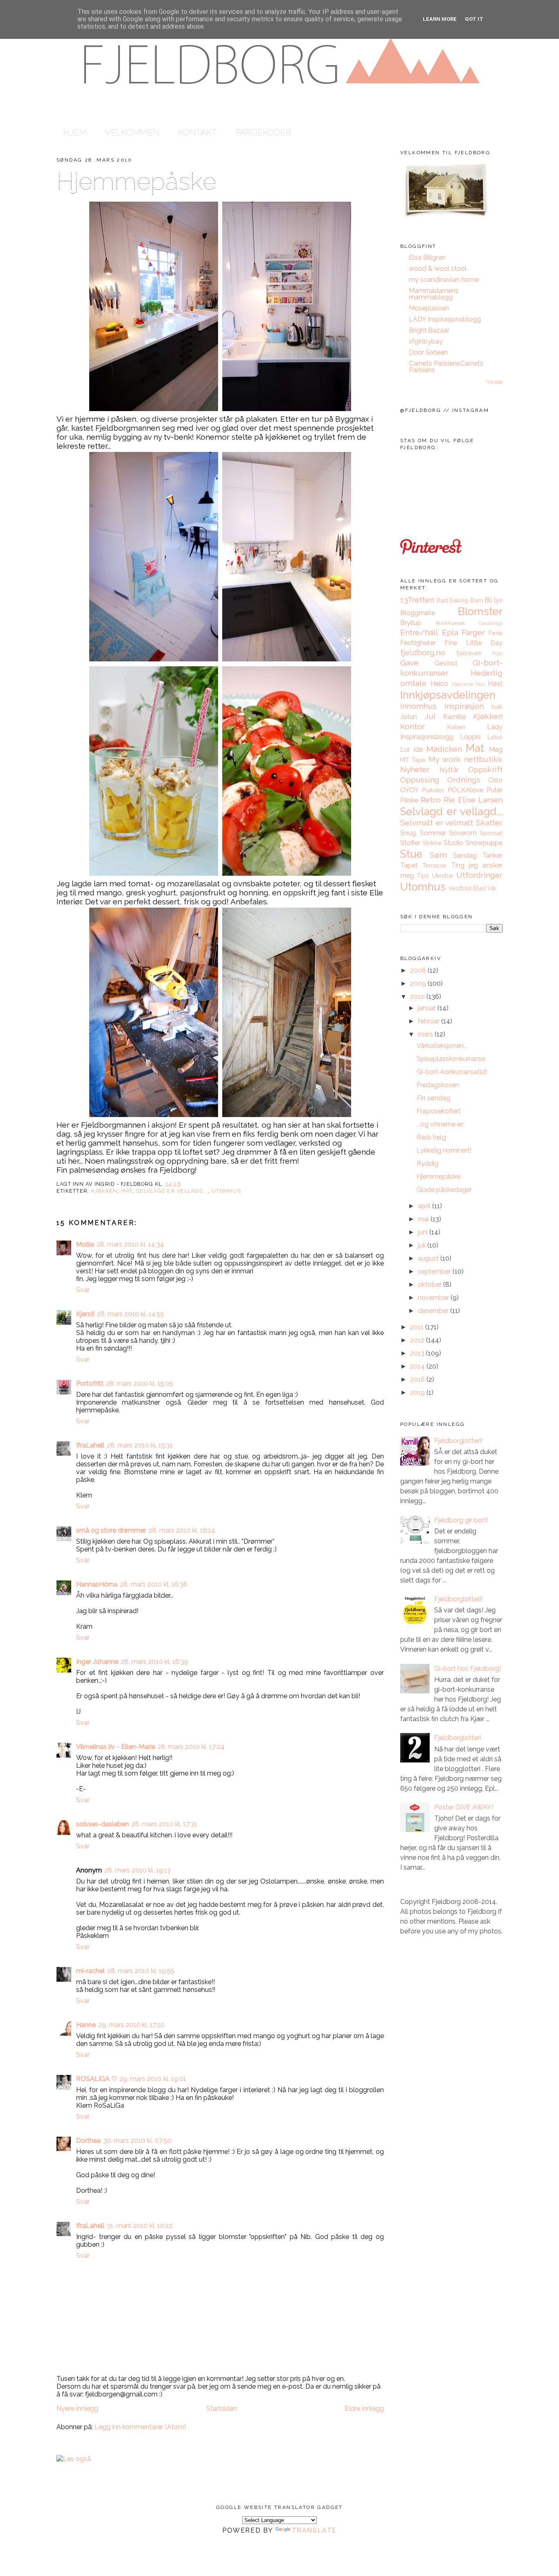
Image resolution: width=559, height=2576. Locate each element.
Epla (450, 632)
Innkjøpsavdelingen (448, 695)
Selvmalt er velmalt (437, 823)
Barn (477, 600)
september (435, 1271)
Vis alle (495, 382)
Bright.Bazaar (429, 330)
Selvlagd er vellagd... (172, 1191)
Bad (442, 600)
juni (424, 1232)
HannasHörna (97, 1584)
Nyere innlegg (77, 2409)
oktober (431, 1285)
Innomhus (418, 706)
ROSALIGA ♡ (97, 2079)
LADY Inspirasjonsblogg (445, 319)
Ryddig (427, 1163)
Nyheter (415, 769)
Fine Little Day (473, 643)
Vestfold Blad (467, 888)
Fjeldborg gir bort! (461, 1520)
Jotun (409, 717)
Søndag (465, 855)
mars (426, 1034)
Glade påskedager (444, 1190)
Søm (438, 855)
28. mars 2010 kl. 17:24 (191, 1747)
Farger (473, 632)
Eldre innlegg (364, 2409)
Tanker (493, 855)
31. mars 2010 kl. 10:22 (140, 2226)
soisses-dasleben (103, 1824)
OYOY (409, 790)
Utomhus (226, 1191)
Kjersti (85, 1314)
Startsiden (222, 2409)
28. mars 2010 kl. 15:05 (140, 1384)
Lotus (495, 737)
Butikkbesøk (451, 623)
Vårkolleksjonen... (442, 1046)
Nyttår (449, 770)
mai (424, 1219)
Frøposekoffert (439, 1111)
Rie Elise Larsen (473, 800)
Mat (127, 1191)
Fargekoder (264, 132)
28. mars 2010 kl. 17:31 (164, 1824)
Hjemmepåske (136, 181)
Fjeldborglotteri (458, 1738)
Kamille (454, 717)
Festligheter (418, 643)
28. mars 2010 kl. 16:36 (154, 1584)
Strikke (432, 843)
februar (429, 1021)
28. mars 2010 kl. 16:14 (182, 1530)
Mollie (85, 1244)
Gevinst (446, 663)
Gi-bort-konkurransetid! (452, 1072)
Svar (83, 1290)
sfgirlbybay (426, 341)
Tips (423, 876)
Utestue (443, 876)
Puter (495, 790)
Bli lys (494, 600)
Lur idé (411, 750)
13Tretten (417, 600)
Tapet (409, 865)
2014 (418, 1366)
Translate (314, 2530)
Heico (439, 684)
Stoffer (410, 843)
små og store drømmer (111, 1530)
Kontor (412, 726)
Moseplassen (429, 308)
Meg (496, 750)
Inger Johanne (97, 1662)
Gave (409, 663)
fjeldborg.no (423, 652)
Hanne (86, 2025)
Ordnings (464, 780)
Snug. (409, 833)
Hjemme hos (468, 684)
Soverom (463, 833)
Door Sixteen (428, 352)
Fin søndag (433, 1098)
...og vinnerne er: (440, 1124)
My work (445, 759)
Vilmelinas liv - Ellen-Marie (116, 1747)
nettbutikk (483, 759)
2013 (418, 1353)
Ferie (496, 633)
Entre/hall (419, 632)
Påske (409, 800)
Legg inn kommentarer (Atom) (140, 2427)
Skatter (489, 823)
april (425, 1206)
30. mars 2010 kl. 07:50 (137, 2141)
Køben (456, 727)
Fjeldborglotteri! (458, 1441)
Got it (474, 19)
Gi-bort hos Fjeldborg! (468, 1669)
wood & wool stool (438, 269)
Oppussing (420, 780)
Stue (411, 854)
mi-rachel (90, 1971)
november (434, 1298)
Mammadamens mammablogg (434, 294)
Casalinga (491, 623)
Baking (459, 600)
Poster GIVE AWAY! (464, 1807)
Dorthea (88, 2141)
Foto (497, 653)
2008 (419, 970)
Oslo (495, 780)
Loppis (470, 737)
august (429, 1258)
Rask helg (431, 1137)
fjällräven (469, 653)
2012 (418, 1340)
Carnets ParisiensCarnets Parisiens (446, 367)
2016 (418, 1379)
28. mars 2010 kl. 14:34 (130, 1244)
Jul (430, 716)
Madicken (444, 749)
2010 (418, 997)
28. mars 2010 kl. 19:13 (137, 1870)
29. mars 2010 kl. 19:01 (153, 2079)
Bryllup (411, 623)
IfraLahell (90, 1445)
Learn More (440, 19)
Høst (495, 684)
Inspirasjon (464, 706)
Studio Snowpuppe (473, 843)
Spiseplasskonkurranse (451, 1059)
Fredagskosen (438, 1085)
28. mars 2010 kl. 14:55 (131, 1314)
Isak (497, 707)
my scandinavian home (444, 280)
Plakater (433, 790)
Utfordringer (479, 875)
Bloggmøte (418, 613)
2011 (418, 1327)
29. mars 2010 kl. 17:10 (131, 2025)
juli (423, 1245)
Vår (492, 888)
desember (434, 1311)
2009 (419, 983)
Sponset (491, 833)
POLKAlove (465, 790)
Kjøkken (105, 1191)
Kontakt (197, 132)
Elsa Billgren (427, 257)
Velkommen (132, 132)
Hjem (75, 132)
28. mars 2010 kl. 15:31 (140, 1445)
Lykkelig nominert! (444, 1150)
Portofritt (90, 1384)
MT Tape (413, 760)
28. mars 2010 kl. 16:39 (154, 1662)
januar (428, 1008)
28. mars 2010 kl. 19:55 (141, 1971)
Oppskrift (485, 769)
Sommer (433, 833)
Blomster (480, 611)
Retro (431, 800)
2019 (418, 1393)
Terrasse (434, 865)
